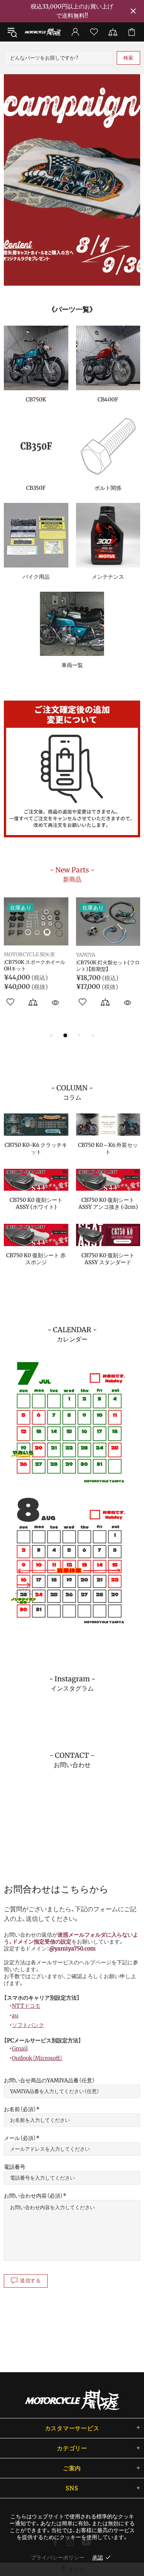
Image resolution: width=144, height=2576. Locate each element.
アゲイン (125, 955)
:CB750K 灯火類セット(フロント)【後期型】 (75, 966)
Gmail (20, 2048)
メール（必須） (20, 2138)
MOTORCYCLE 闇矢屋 (43, 32)
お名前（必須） (20, 2109)
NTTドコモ (26, 2006)
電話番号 (15, 2167)
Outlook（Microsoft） (37, 2058)
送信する (31, 2281)
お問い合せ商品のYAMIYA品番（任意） (49, 2080)
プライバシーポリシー (58, 2558)
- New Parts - (72, 874)
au (15, 2015)
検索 (128, 58)
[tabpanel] (72, 180)
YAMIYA (53, 955)
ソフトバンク (28, 2025)
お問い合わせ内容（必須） (33, 2196)
